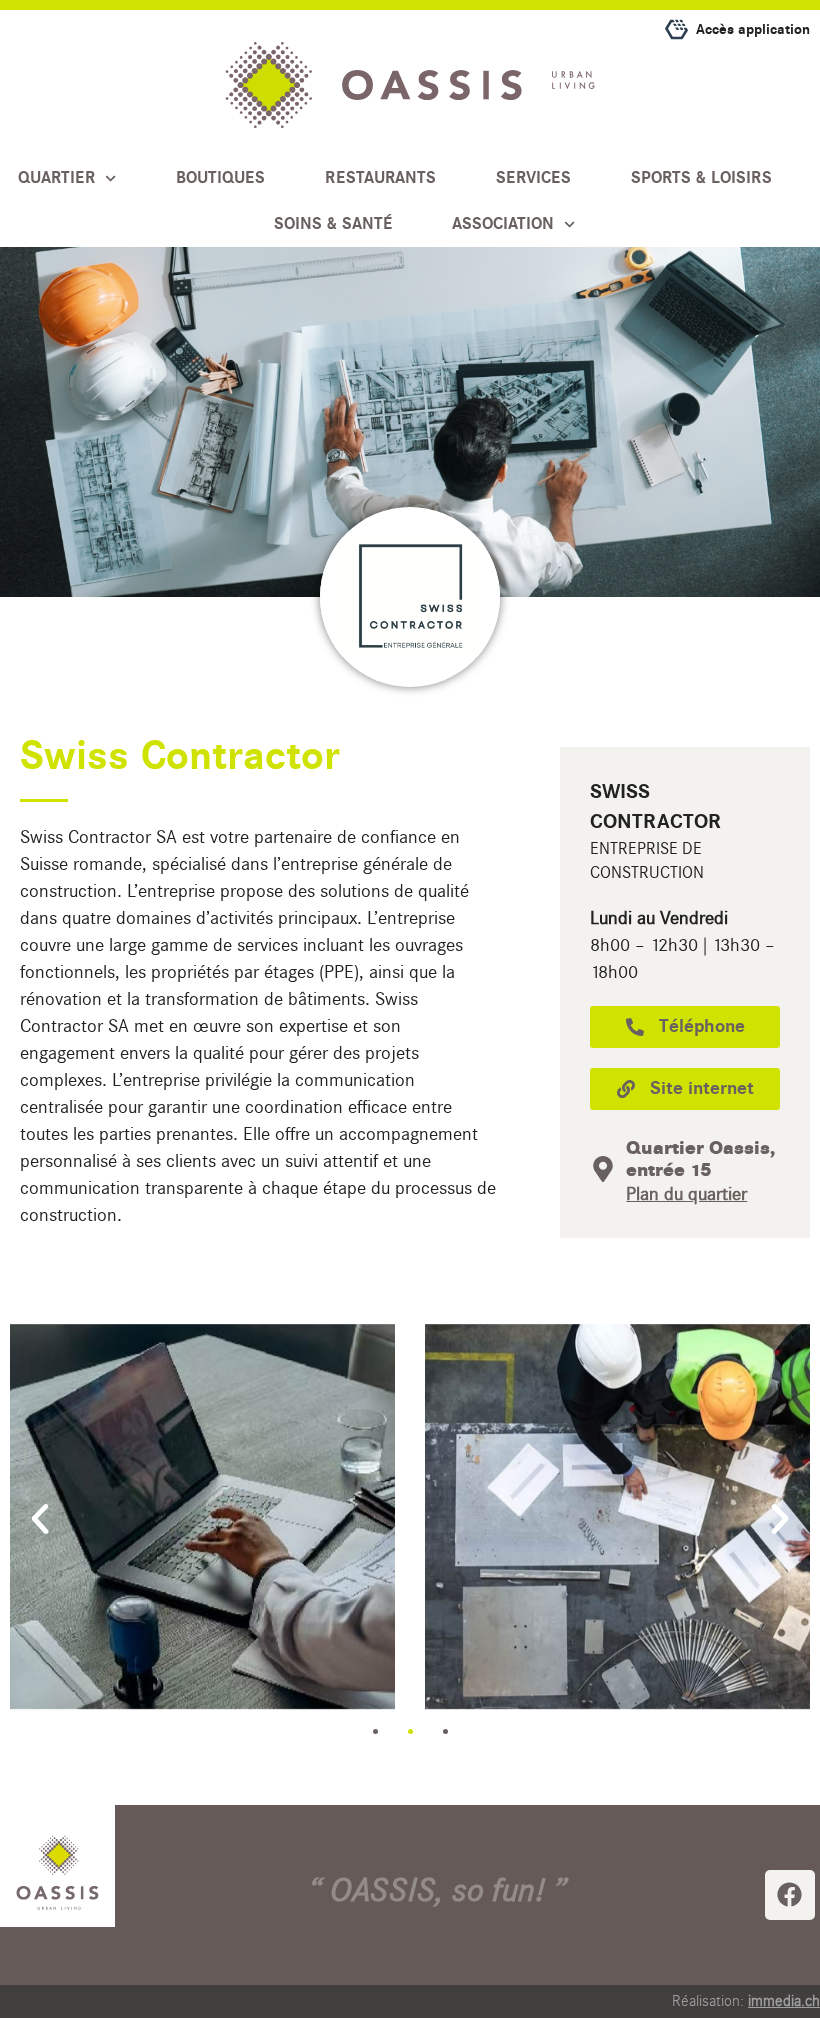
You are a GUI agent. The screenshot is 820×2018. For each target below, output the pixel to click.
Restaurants (380, 178)
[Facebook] (790, 1895)
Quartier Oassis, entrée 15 (700, 1159)
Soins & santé (333, 224)
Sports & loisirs (701, 178)
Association (503, 224)
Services (533, 178)
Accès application (753, 29)
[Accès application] (676, 29)
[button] (40, 1519)
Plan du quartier (686, 1194)
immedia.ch (784, 2001)
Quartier (56, 178)
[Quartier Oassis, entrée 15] (603, 1169)
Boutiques (220, 178)
